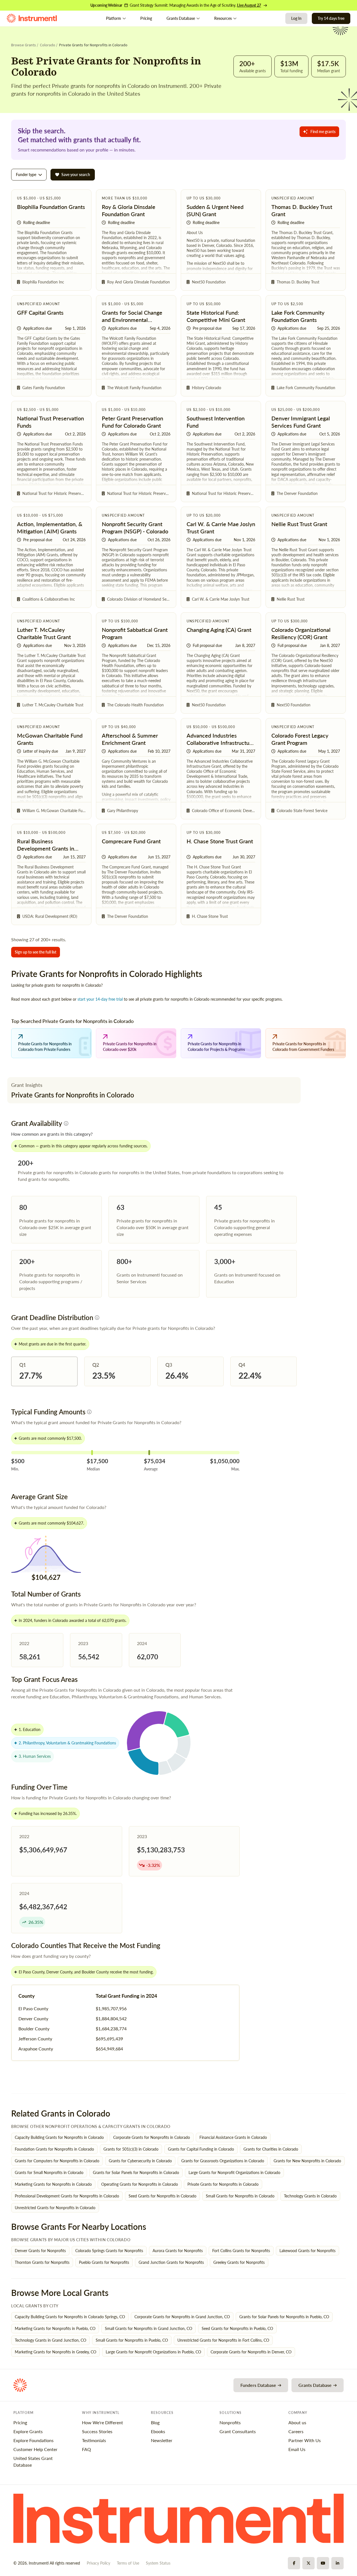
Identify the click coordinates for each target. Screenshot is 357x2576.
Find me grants (323, 132)
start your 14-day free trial (100, 999)
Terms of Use (128, 2563)
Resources (223, 18)
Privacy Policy (98, 2563)
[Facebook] (294, 2563)
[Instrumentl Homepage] (32, 18)
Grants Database (181, 18)
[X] (308, 2563)
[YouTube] (323, 2563)
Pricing (146, 18)
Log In (296, 18)
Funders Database (258, 2385)
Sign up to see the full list (36, 952)
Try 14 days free (331, 18)
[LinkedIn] (337, 2563)
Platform (114, 18)
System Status (158, 2563)
